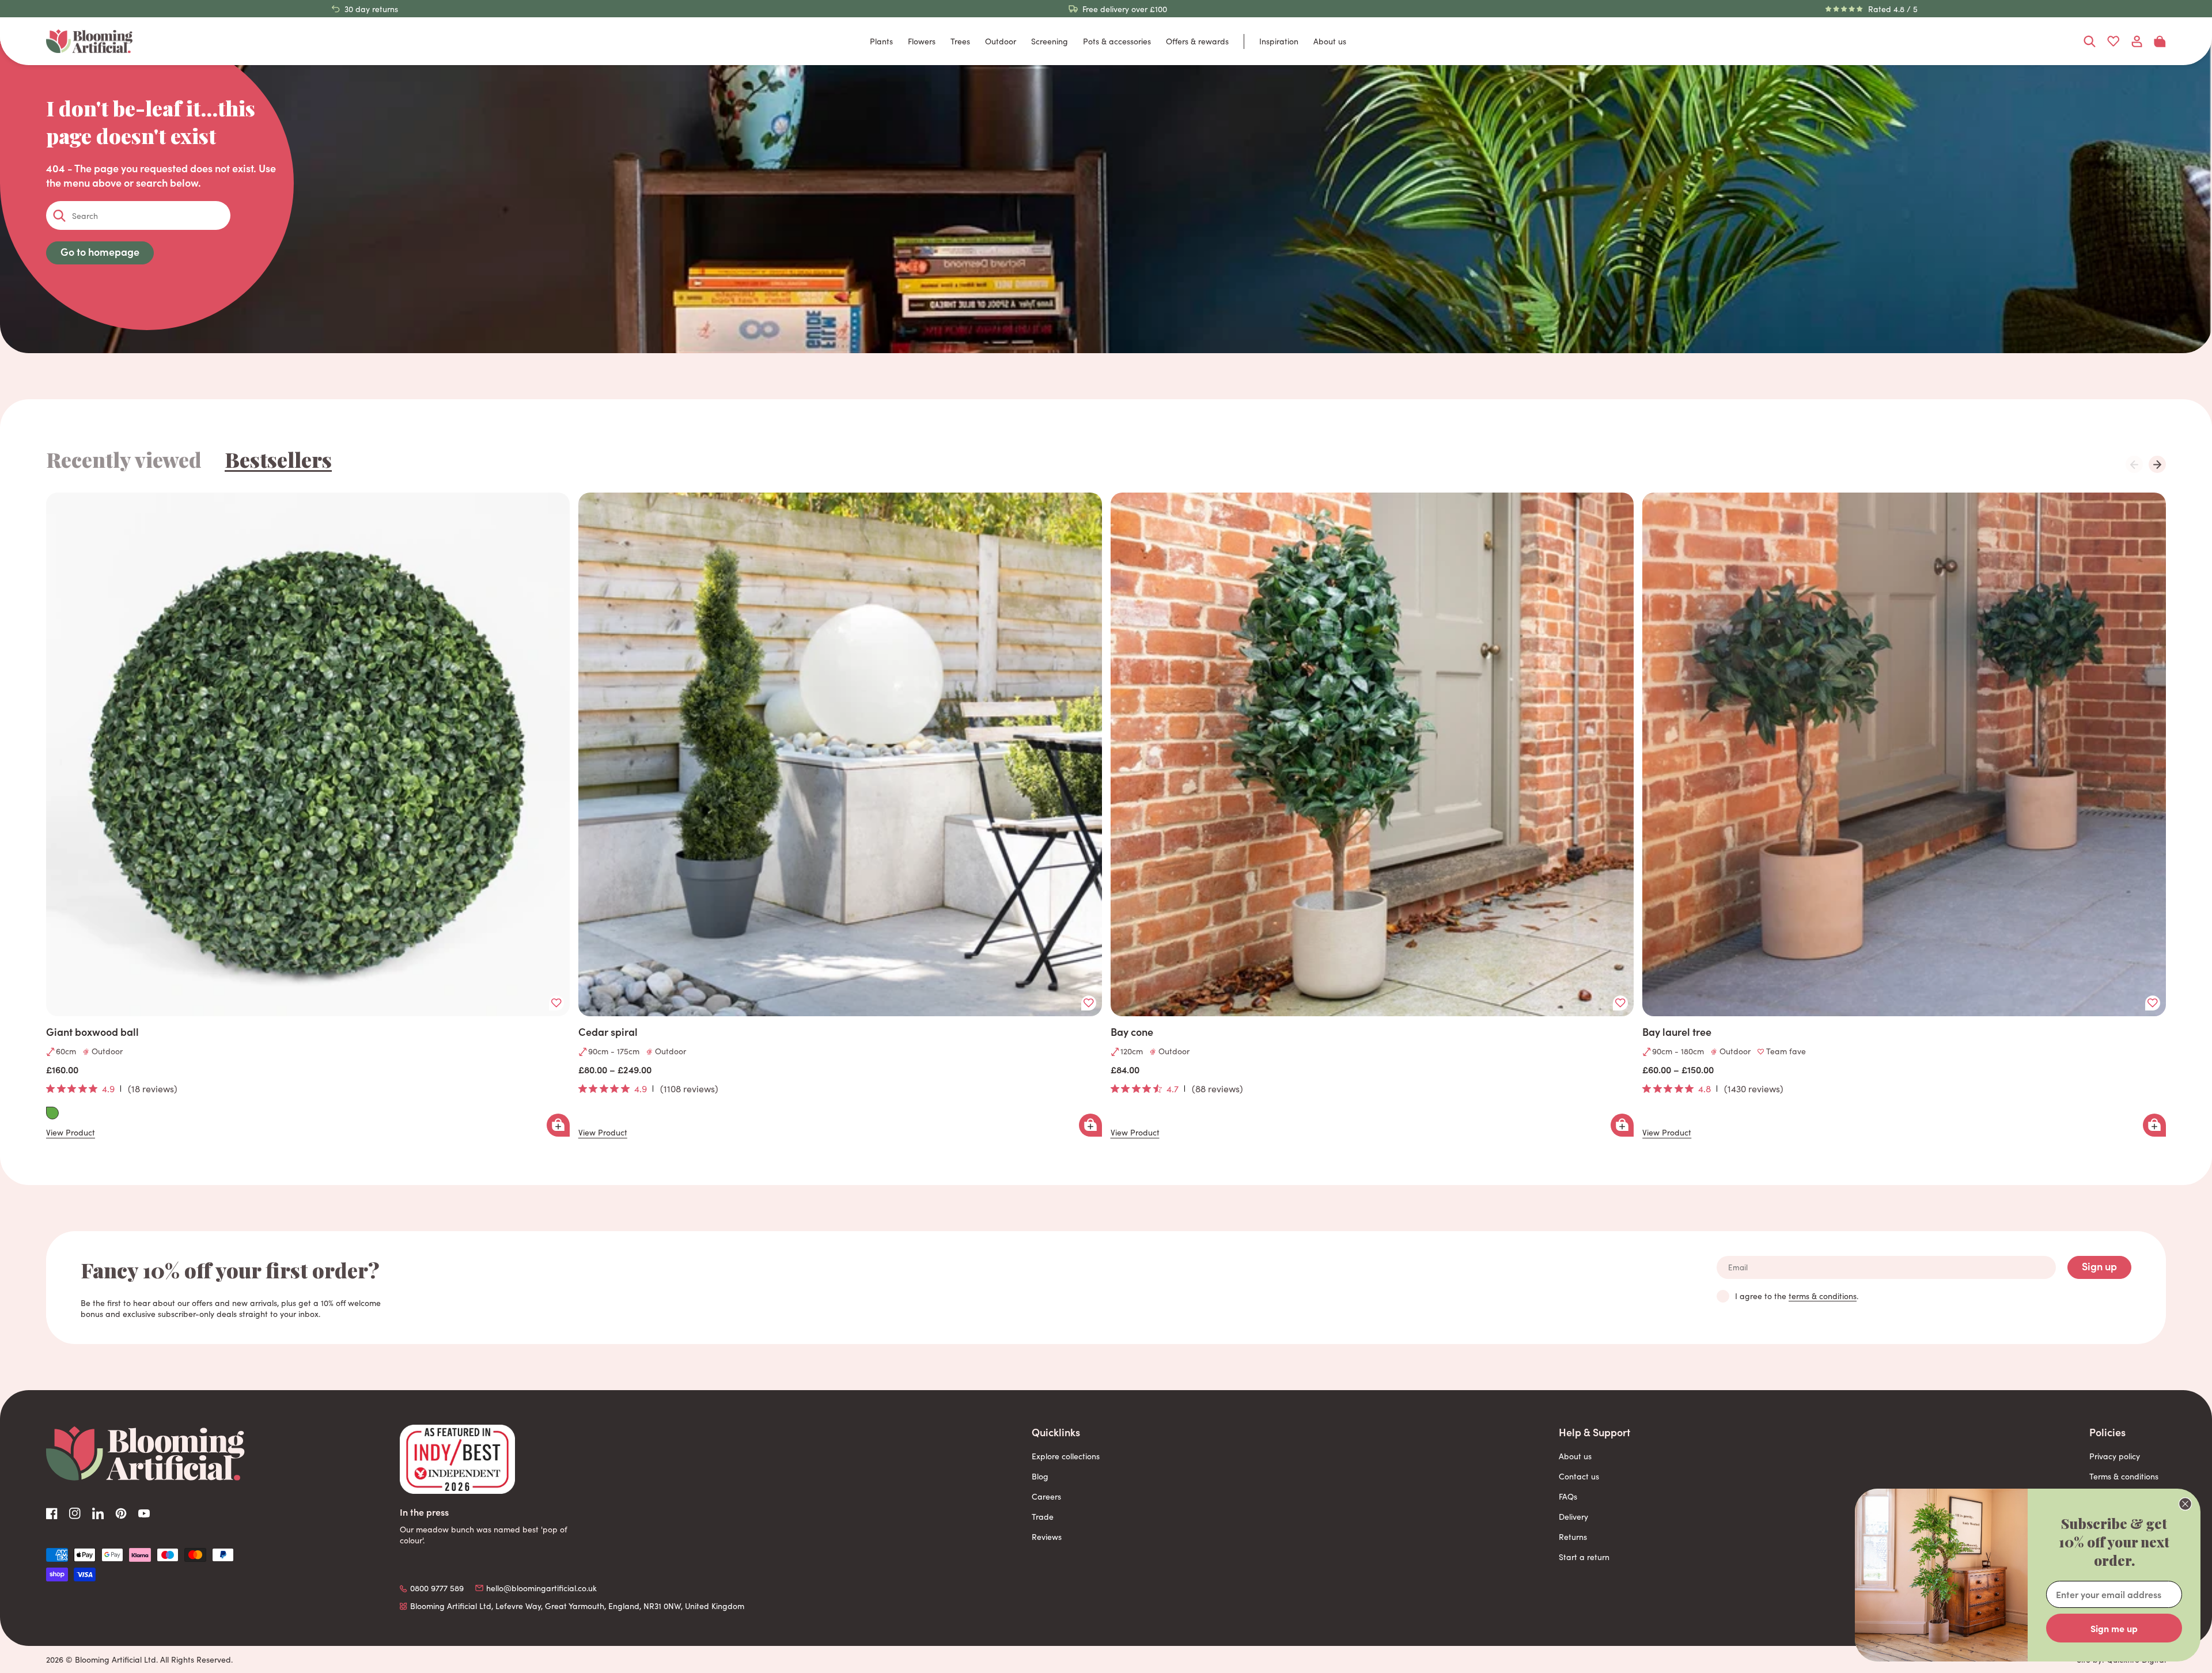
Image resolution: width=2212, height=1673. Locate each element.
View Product (71, 1133)
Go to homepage (100, 251)
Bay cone (1132, 1032)
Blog (1040, 1476)
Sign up (2099, 1266)
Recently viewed (124, 459)
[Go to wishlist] (2113, 41)
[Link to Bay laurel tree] (1904, 754)
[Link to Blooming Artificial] (89, 41)
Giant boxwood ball (92, 1032)
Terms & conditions (2124, 1476)
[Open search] (2090, 41)
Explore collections (1066, 1456)
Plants (881, 41)
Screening (1050, 41)
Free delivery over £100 (1125, 9)
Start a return (1584, 1557)
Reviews (1047, 1537)
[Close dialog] (2185, 1504)
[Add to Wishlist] (556, 1003)
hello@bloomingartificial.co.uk (541, 1588)
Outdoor (1001, 41)
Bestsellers (278, 459)
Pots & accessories (1117, 41)
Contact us (1579, 1476)
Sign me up (2114, 1628)
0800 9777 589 (437, 1588)
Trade (1043, 1517)
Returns (1573, 1537)
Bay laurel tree (1677, 1032)
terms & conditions (1823, 1296)
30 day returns (371, 9)
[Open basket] (2160, 41)
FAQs (1568, 1496)
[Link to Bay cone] (1372, 754)
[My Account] (2137, 41)
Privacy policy (2115, 1456)
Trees (960, 41)
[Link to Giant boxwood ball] (308, 754)
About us (1330, 41)
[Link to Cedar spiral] (840, 754)
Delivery (1573, 1517)
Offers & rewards (1197, 41)
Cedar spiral (608, 1032)
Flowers (922, 41)
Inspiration (1279, 41)
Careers (1046, 1496)
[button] (2157, 464)
